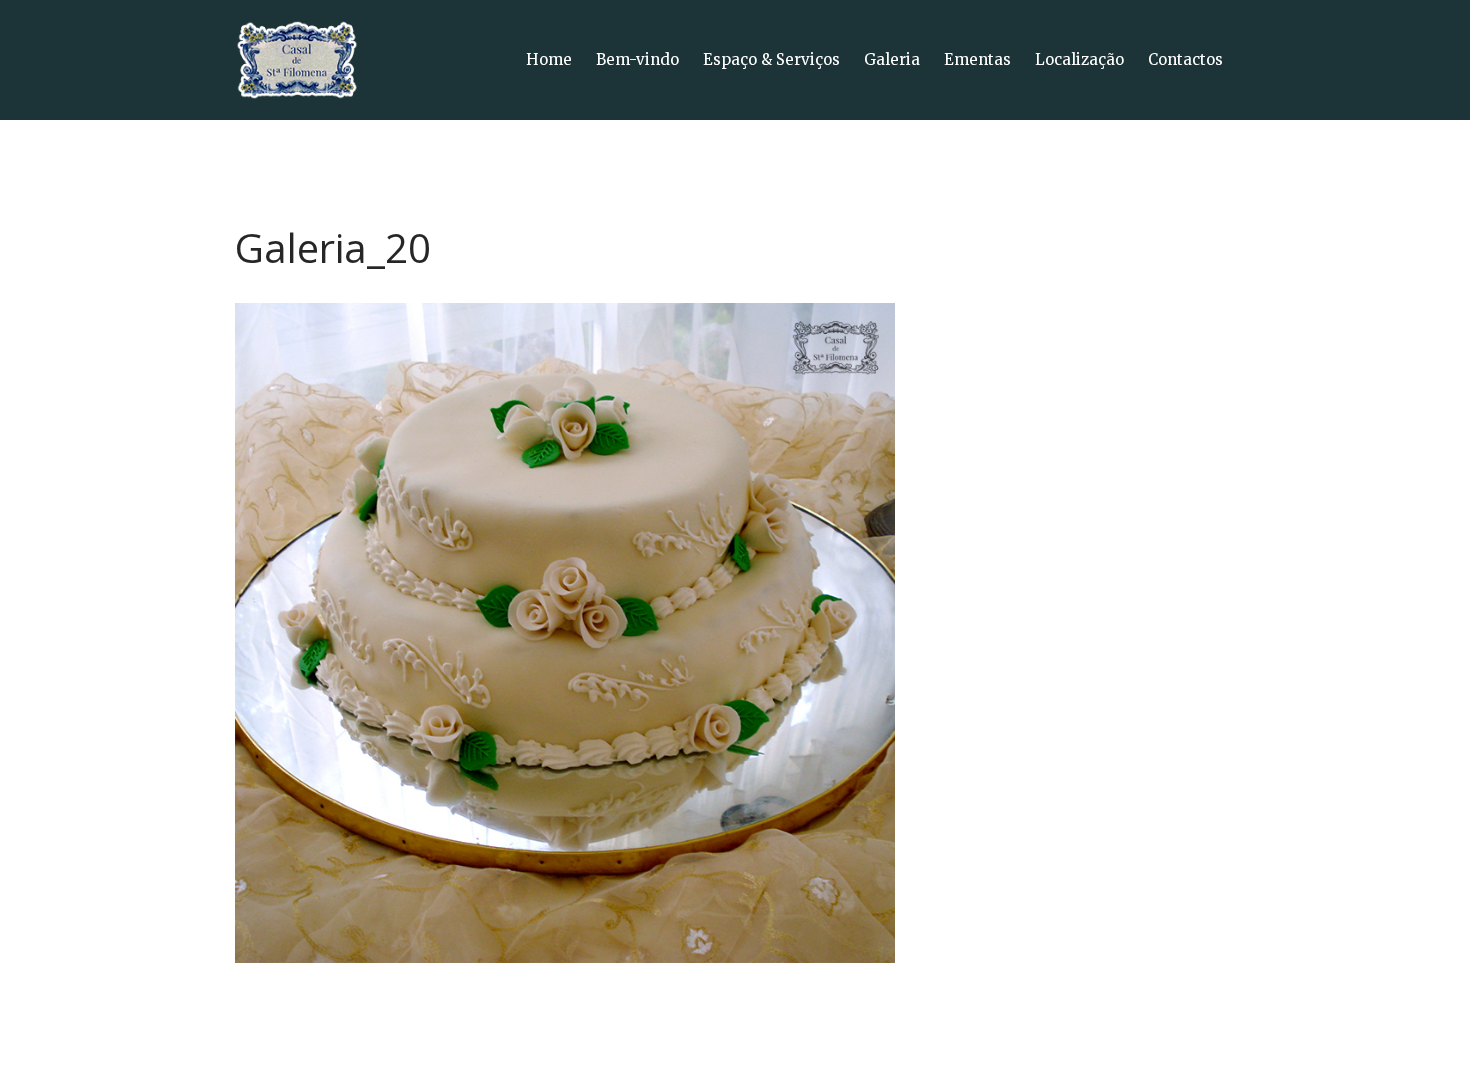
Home (549, 59)
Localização (1079, 59)
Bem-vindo (637, 59)
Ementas (977, 59)
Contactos (1185, 59)
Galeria (892, 59)
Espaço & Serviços (771, 59)
